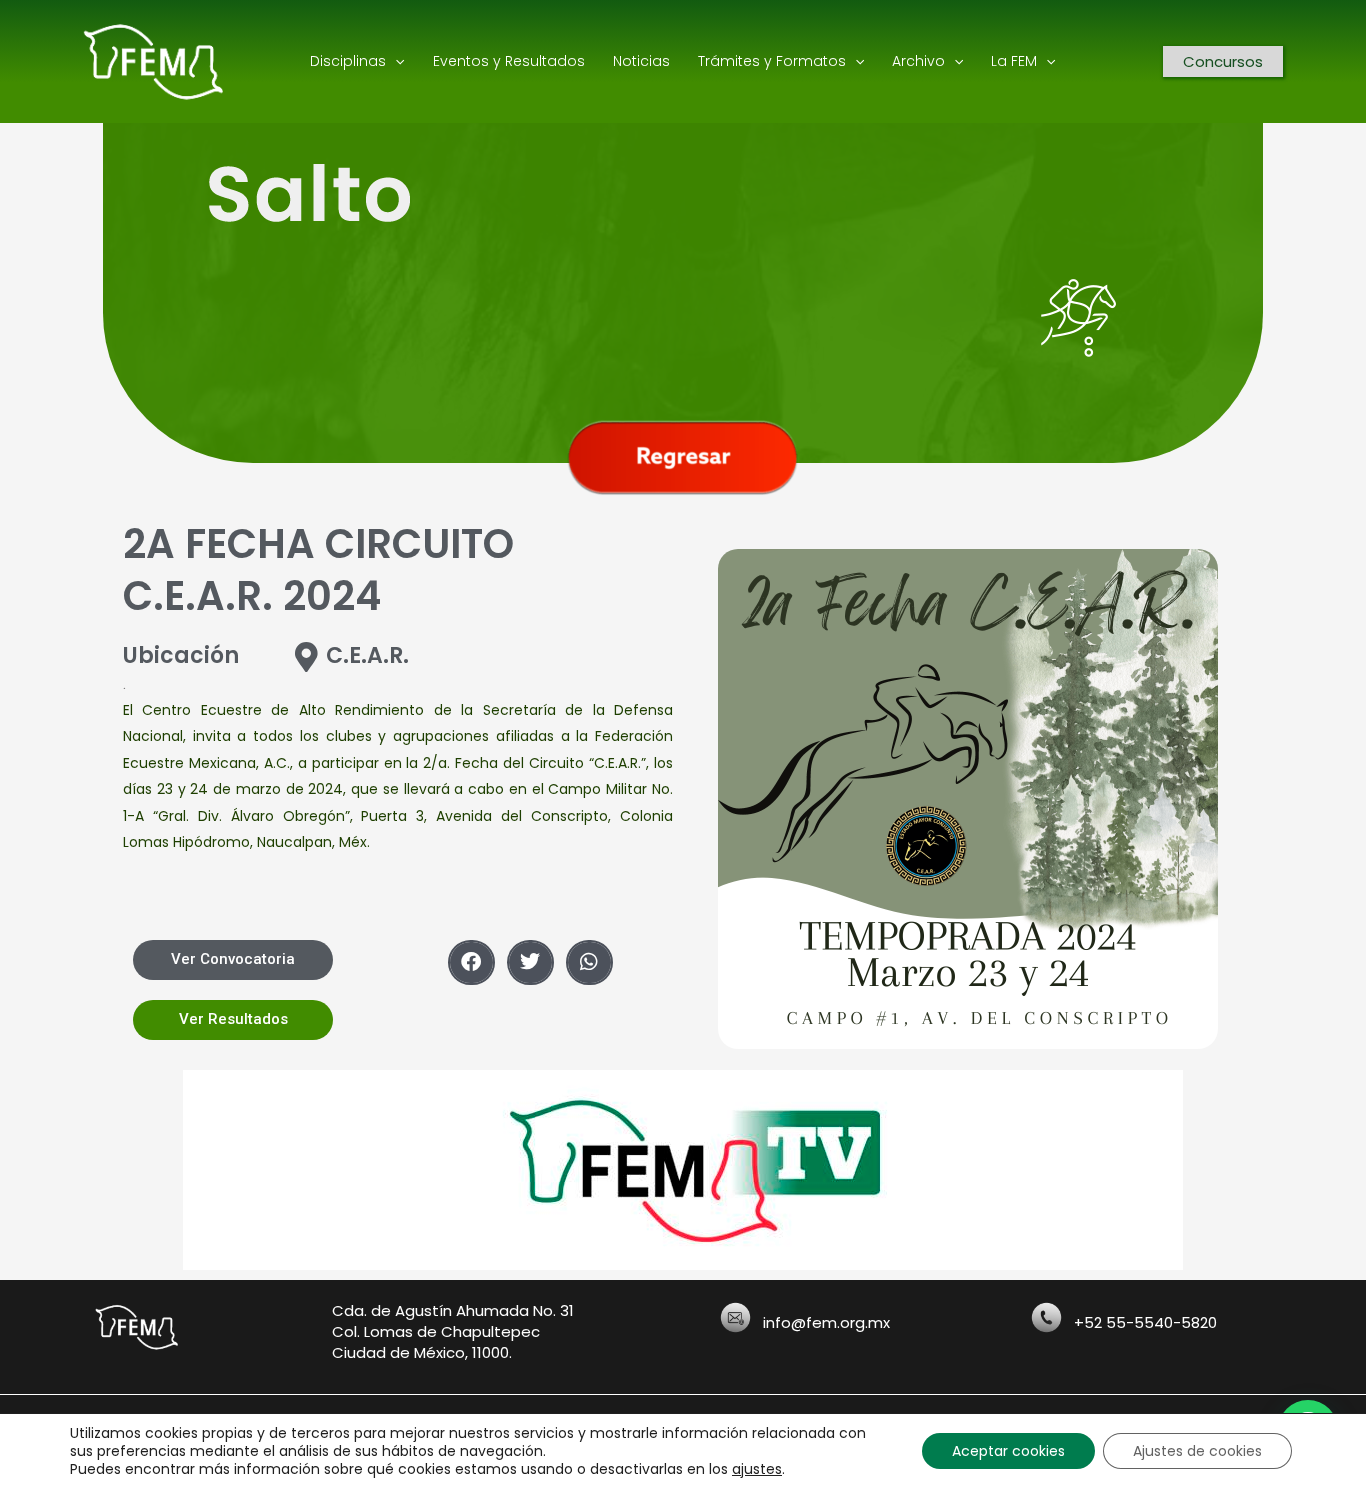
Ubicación (181, 655)
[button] (471, 962)
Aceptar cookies (1008, 1451)
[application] (395, 61)
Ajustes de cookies (1197, 1451)
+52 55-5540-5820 (1145, 1322)
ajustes (757, 1469)
